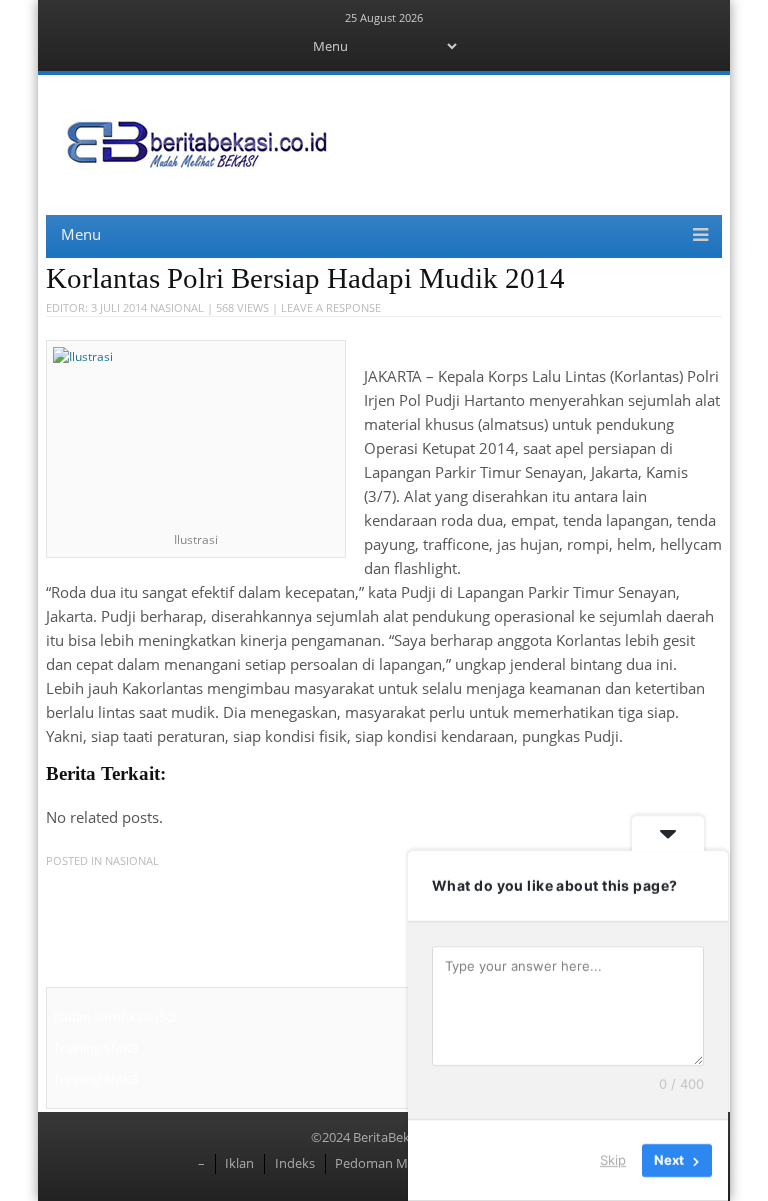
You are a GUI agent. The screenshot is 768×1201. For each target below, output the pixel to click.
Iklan (239, 1163)
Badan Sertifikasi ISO (114, 1017)
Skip (613, 1160)
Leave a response (331, 307)
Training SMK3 (95, 1048)
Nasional (177, 307)
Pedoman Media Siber (400, 1163)
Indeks (295, 1163)
